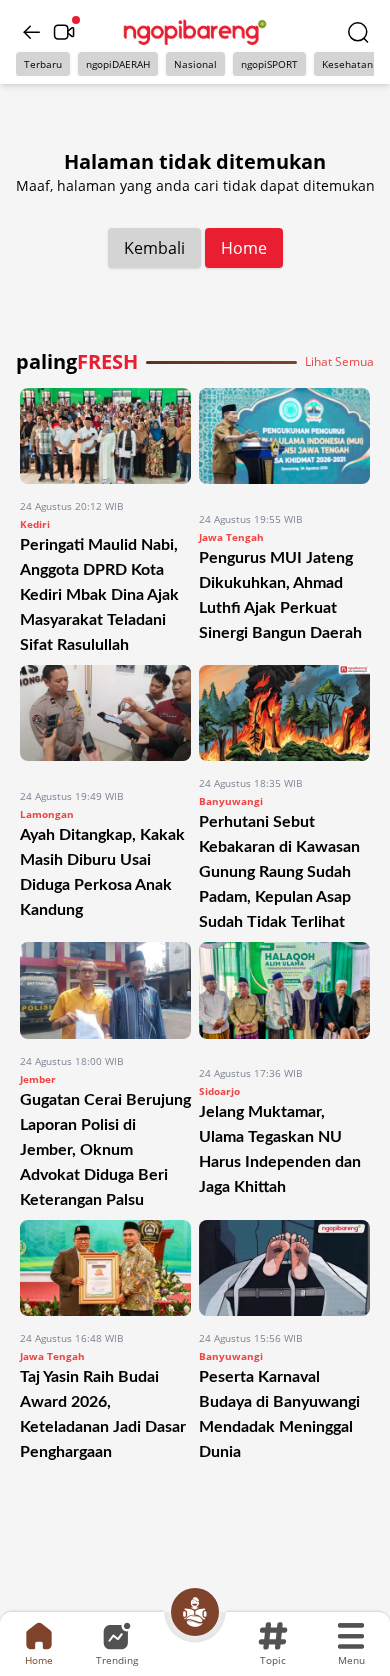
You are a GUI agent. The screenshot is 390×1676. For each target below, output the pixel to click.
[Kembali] (32, 32)
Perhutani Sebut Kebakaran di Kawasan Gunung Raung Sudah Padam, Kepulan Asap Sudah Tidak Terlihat (279, 872)
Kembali (154, 248)
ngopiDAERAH (118, 64)
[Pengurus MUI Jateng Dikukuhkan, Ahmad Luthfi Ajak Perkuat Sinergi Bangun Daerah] (284, 442)
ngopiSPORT (269, 64)
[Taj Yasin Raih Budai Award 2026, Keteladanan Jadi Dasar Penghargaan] (105, 1268)
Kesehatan (347, 64)
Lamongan (47, 814)
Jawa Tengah (231, 537)
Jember (38, 1079)
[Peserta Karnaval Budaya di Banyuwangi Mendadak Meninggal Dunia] (284, 1268)
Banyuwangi (231, 801)
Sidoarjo (219, 1091)
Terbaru (43, 64)
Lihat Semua (339, 362)
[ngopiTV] (64, 32)
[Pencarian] (358, 32)
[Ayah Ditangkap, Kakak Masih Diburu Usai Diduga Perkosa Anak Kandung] (105, 719)
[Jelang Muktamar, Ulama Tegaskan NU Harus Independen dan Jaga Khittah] (284, 996)
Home (244, 248)
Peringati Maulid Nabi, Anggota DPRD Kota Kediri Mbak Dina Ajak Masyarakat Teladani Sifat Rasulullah (99, 595)
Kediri (35, 524)
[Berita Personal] (195, 1612)
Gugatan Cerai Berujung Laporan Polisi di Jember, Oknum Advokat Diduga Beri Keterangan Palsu (105, 1150)
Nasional (195, 64)
